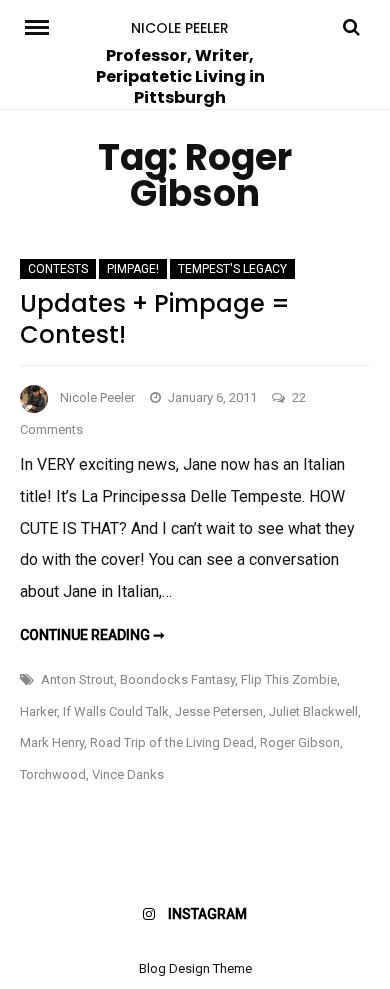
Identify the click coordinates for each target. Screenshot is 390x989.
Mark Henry (52, 742)
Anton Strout (77, 679)
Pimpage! (133, 269)
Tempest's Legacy (232, 269)
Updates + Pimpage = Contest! (155, 319)
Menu (41, 26)
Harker (38, 711)
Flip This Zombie (289, 679)
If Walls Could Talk (116, 711)
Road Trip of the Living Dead (172, 742)
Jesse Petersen (219, 711)
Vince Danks (128, 774)
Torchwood (53, 774)
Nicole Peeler (180, 28)
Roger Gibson (300, 742)
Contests (58, 269)
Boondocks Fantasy (177, 679)
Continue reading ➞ (92, 635)
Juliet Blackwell (313, 711)
